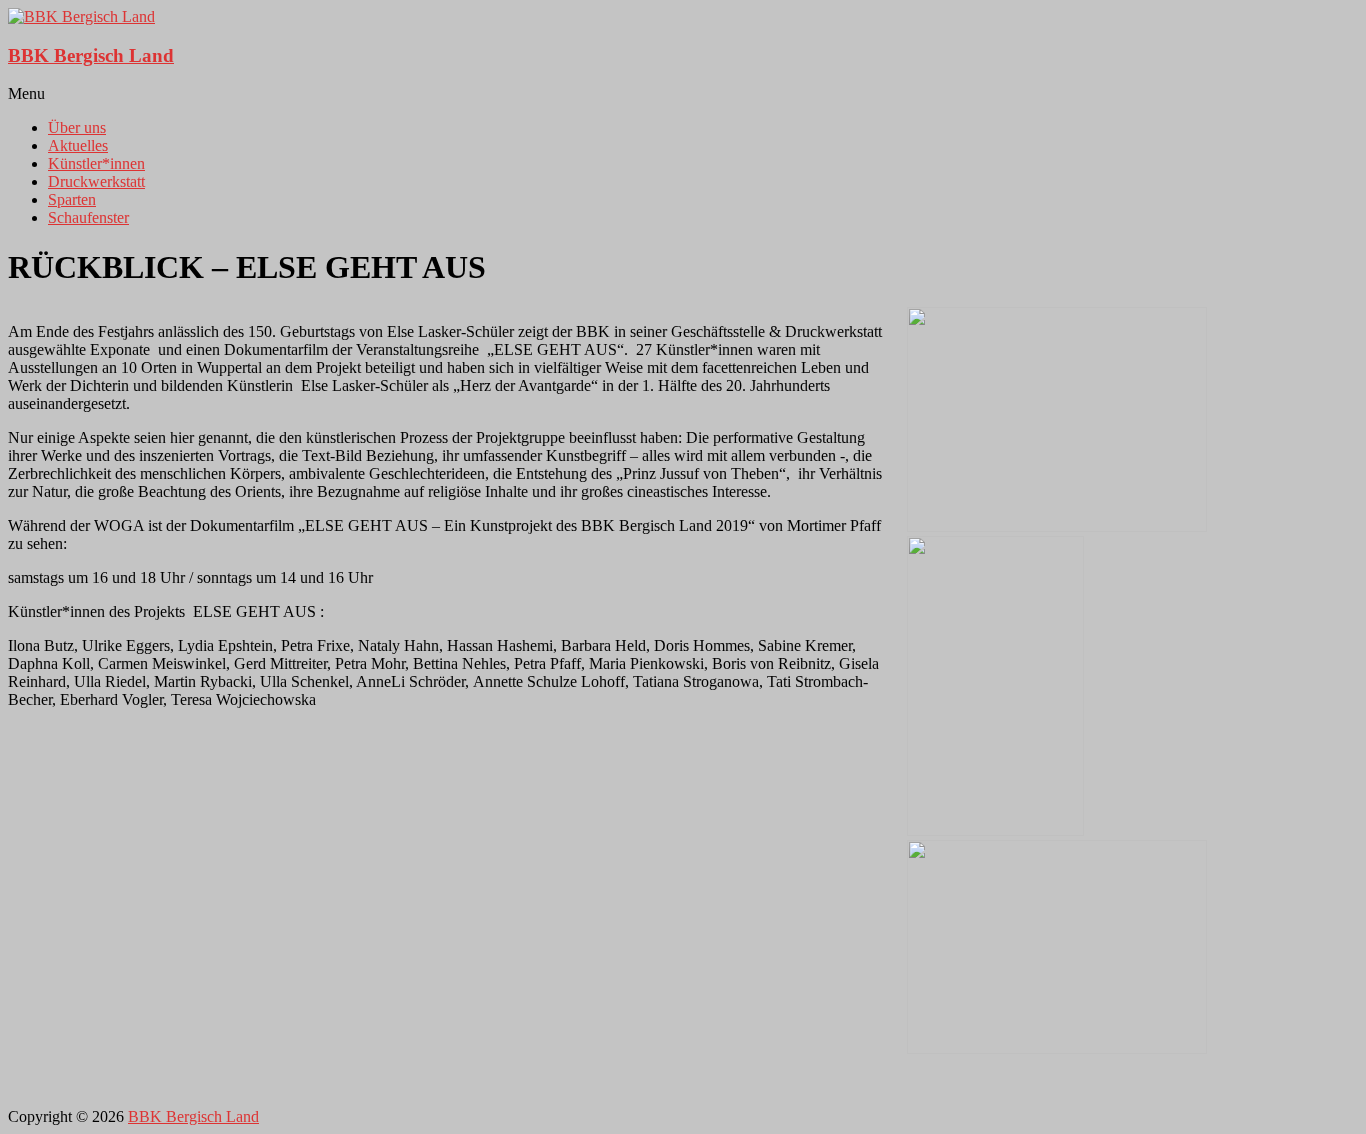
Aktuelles (78, 145)
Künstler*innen (96, 163)
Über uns (77, 127)
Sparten (72, 199)
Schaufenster (88, 217)
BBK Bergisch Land (91, 55)
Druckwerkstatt (96, 181)
